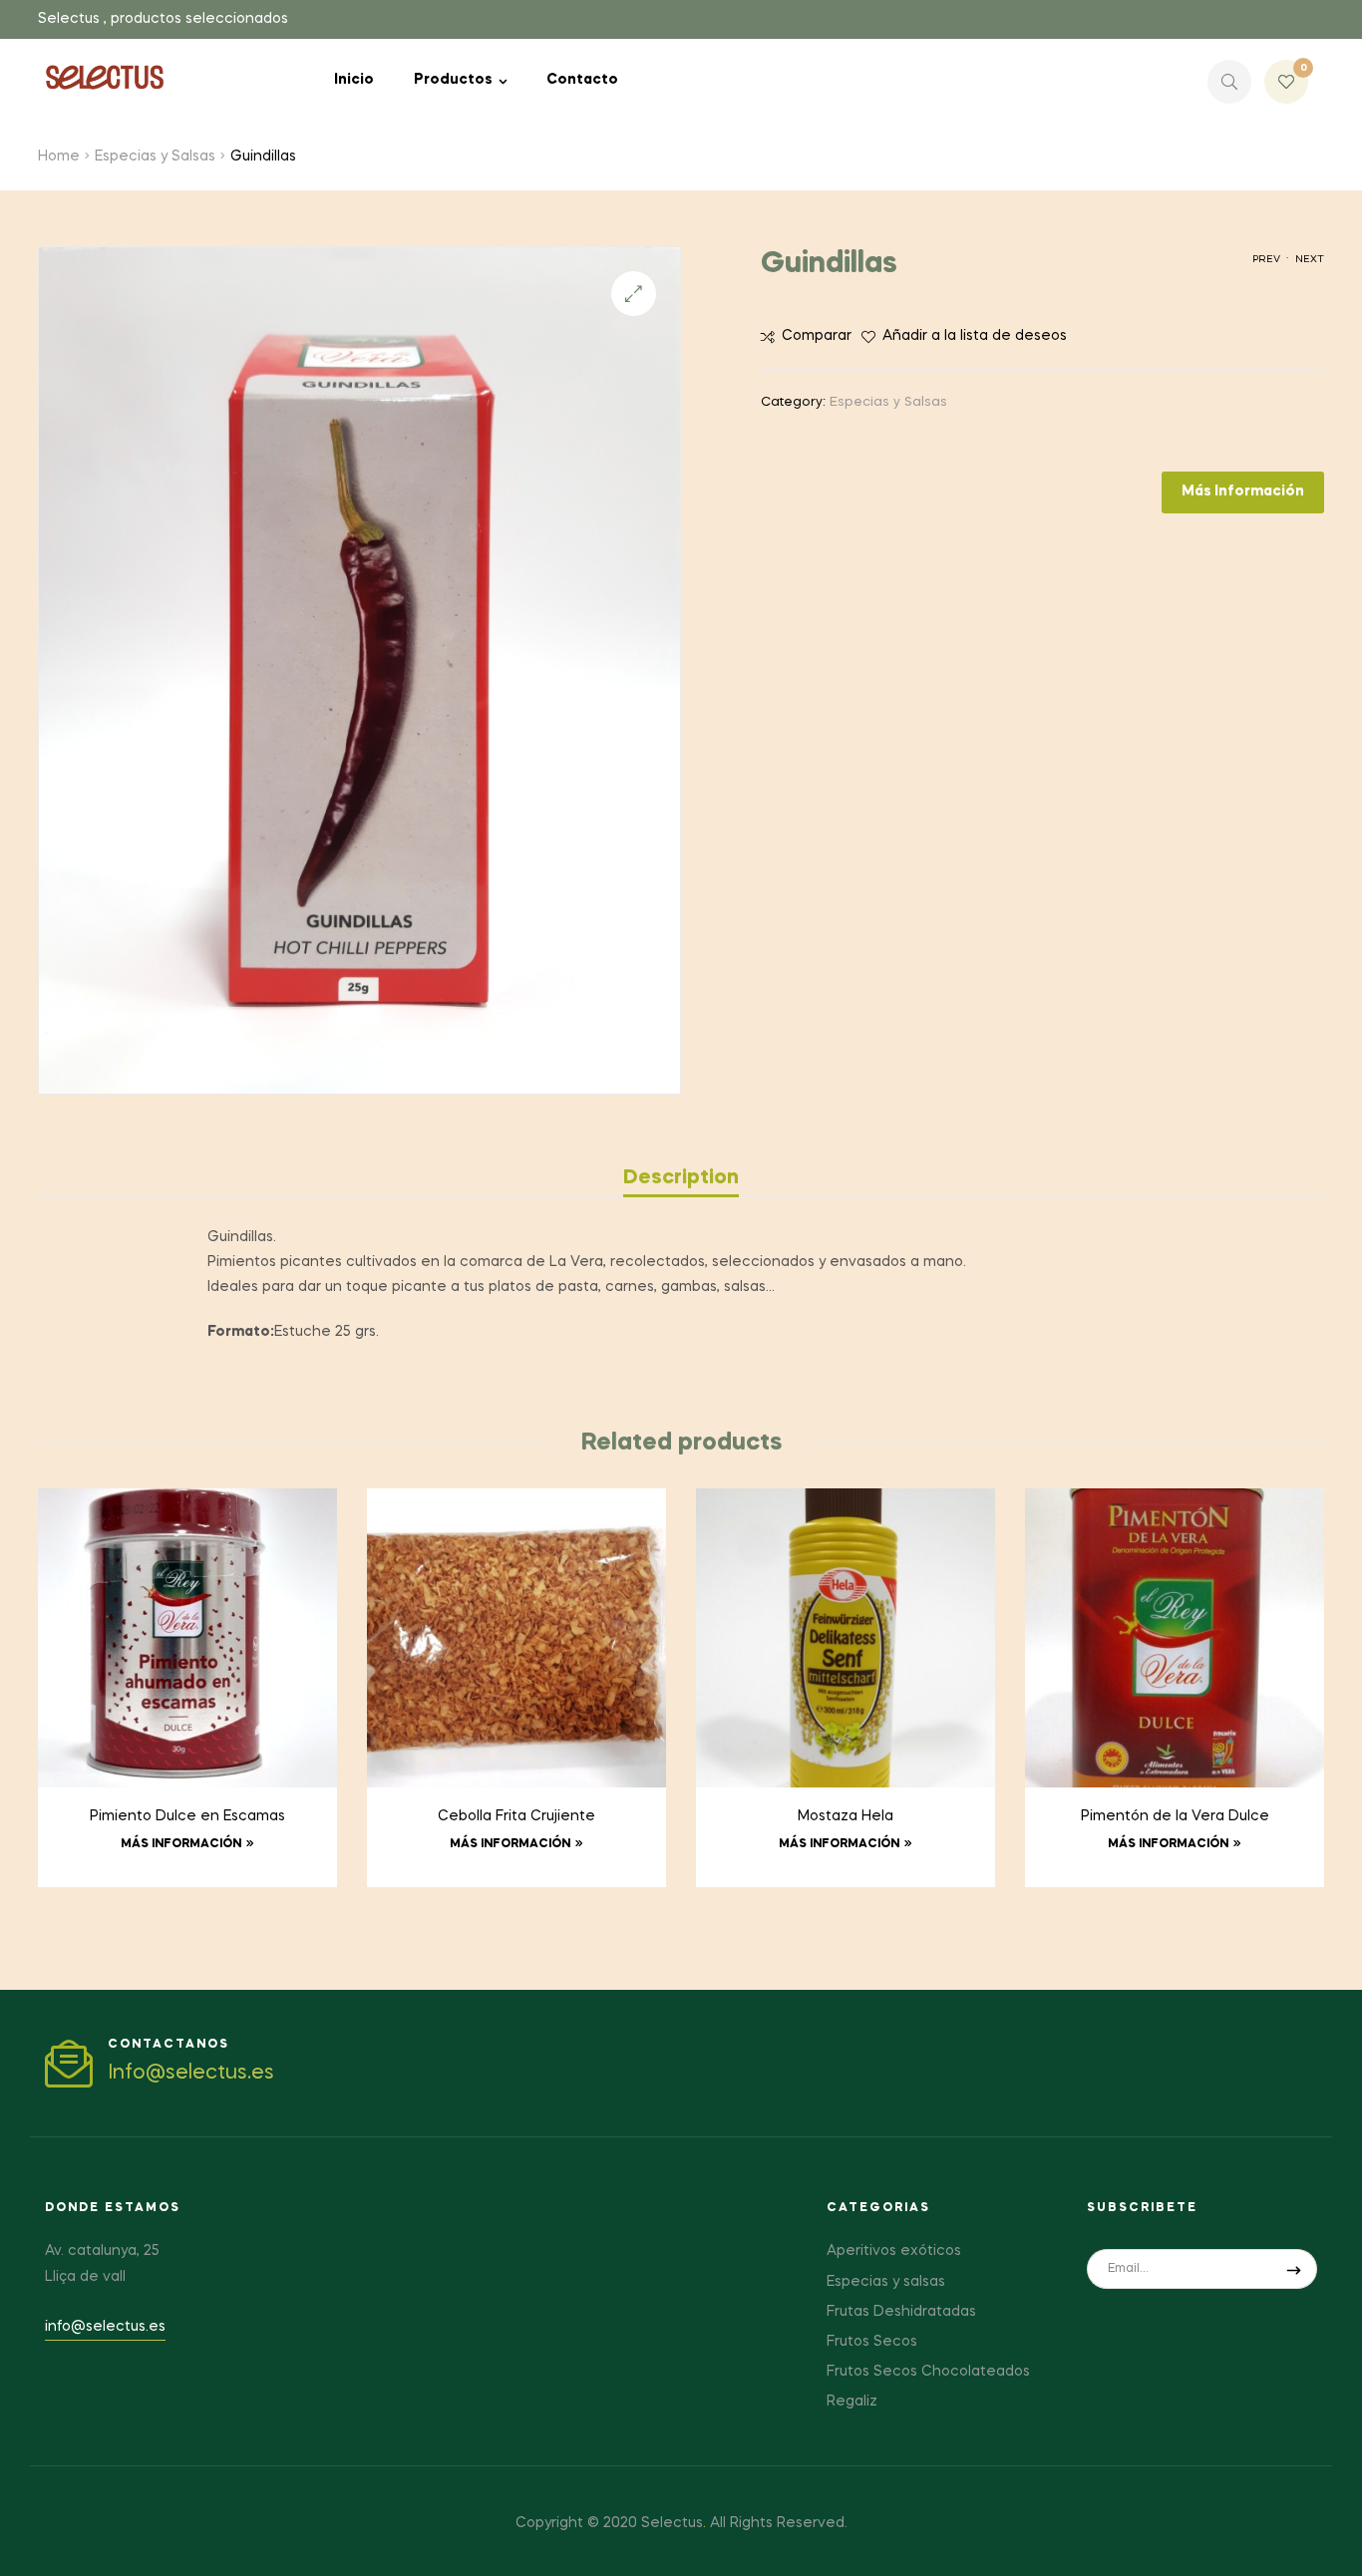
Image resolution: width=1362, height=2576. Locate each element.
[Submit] (1294, 2269)
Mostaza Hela (846, 1816)
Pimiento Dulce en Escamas (187, 1816)
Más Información (1243, 491)
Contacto (582, 80)
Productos (453, 80)
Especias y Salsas (155, 157)
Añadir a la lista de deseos (975, 336)
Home (59, 157)
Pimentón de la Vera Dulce (1175, 1816)
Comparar (817, 336)
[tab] (681, 1178)
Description (681, 1178)
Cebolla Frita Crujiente (516, 1816)
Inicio (354, 80)
